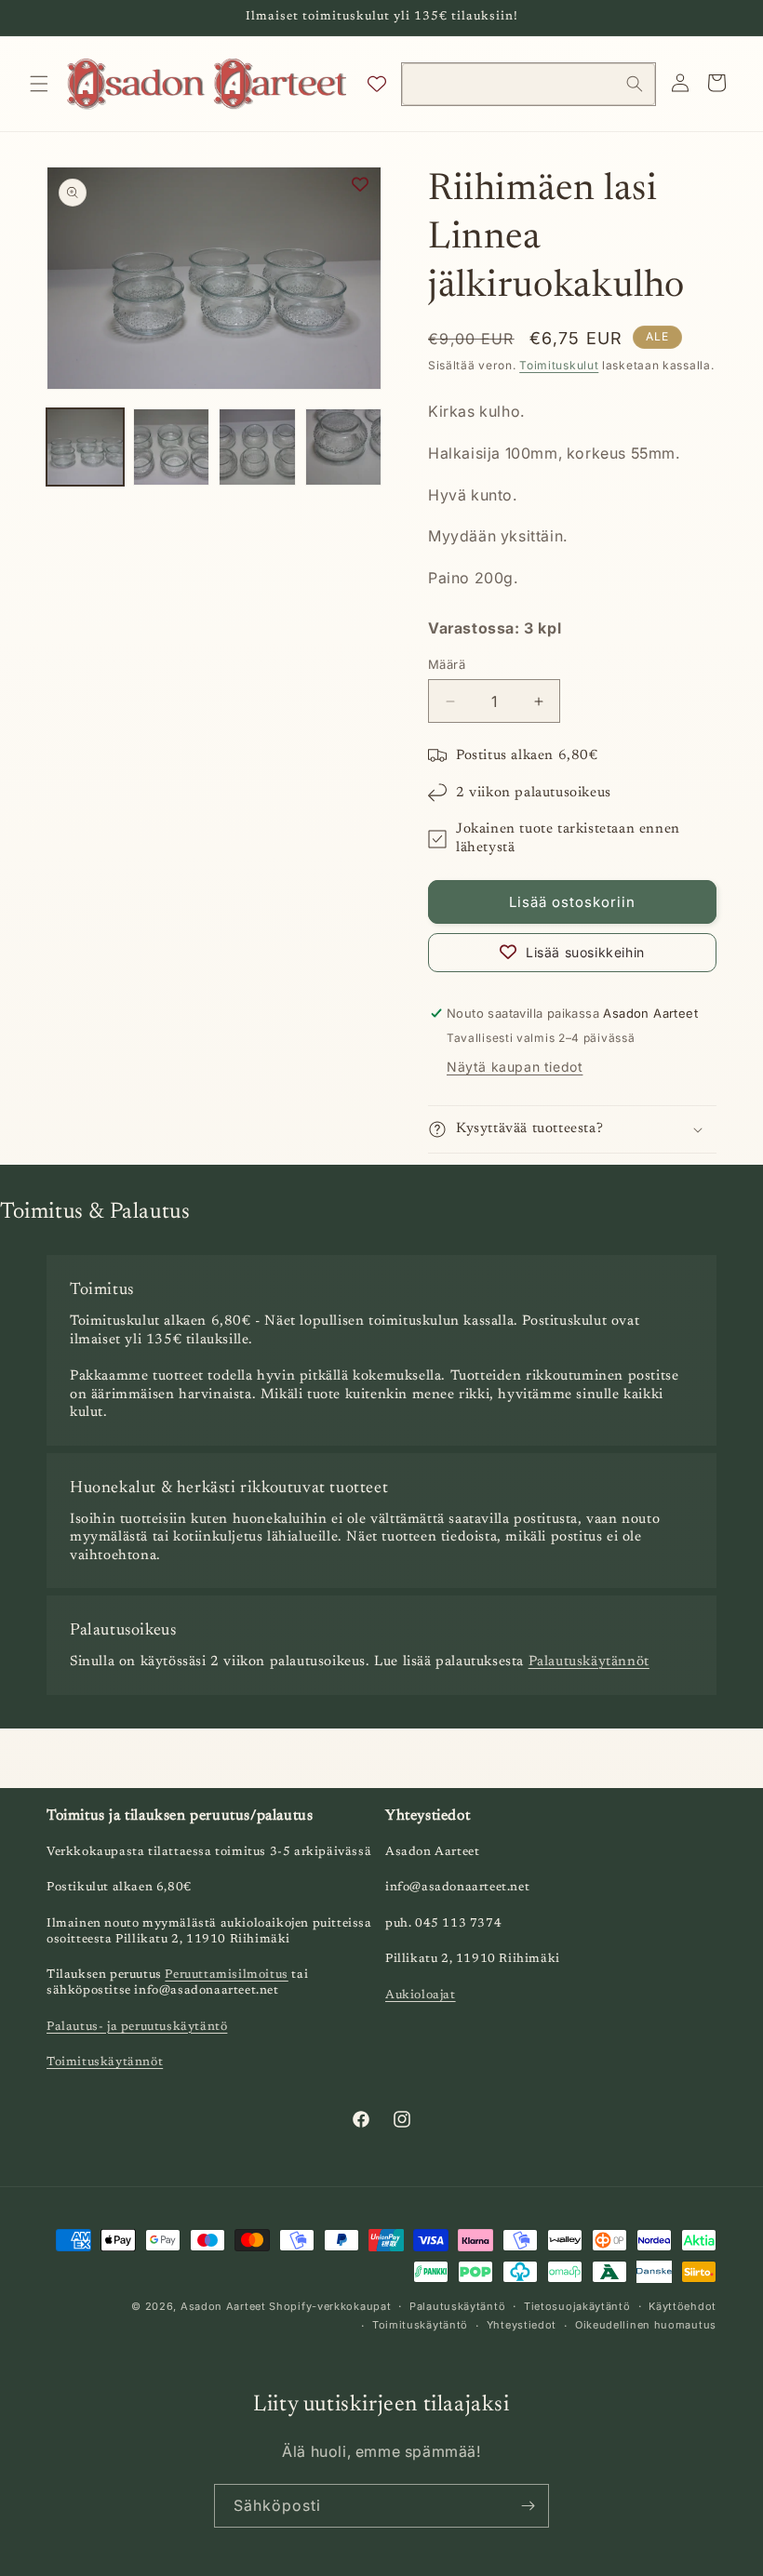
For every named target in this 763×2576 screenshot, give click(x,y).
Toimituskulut (559, 365)
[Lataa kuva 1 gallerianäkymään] (85, 447)
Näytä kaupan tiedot (515, 1067)
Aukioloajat (421, 1995)
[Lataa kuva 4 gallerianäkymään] (344, 447)
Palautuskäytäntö (457, 2306)
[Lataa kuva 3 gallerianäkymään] (257, 447)
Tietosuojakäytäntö (577, 2306)
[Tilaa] (528, 2506)
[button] (39, 84)
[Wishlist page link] (377, 84)
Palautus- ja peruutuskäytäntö (137, 2027)
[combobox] (528, 84)
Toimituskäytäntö (420, 2325)
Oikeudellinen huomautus (646, 2325)
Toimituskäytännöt (105, 2062)
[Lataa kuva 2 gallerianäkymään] (172, 447)
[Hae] (635, 84)
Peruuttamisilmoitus (226, 1975)
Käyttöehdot (683, 2306)
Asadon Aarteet (223, 2306)
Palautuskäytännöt (589, 1662)
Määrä (447, 664)
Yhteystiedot (522, 2325)
